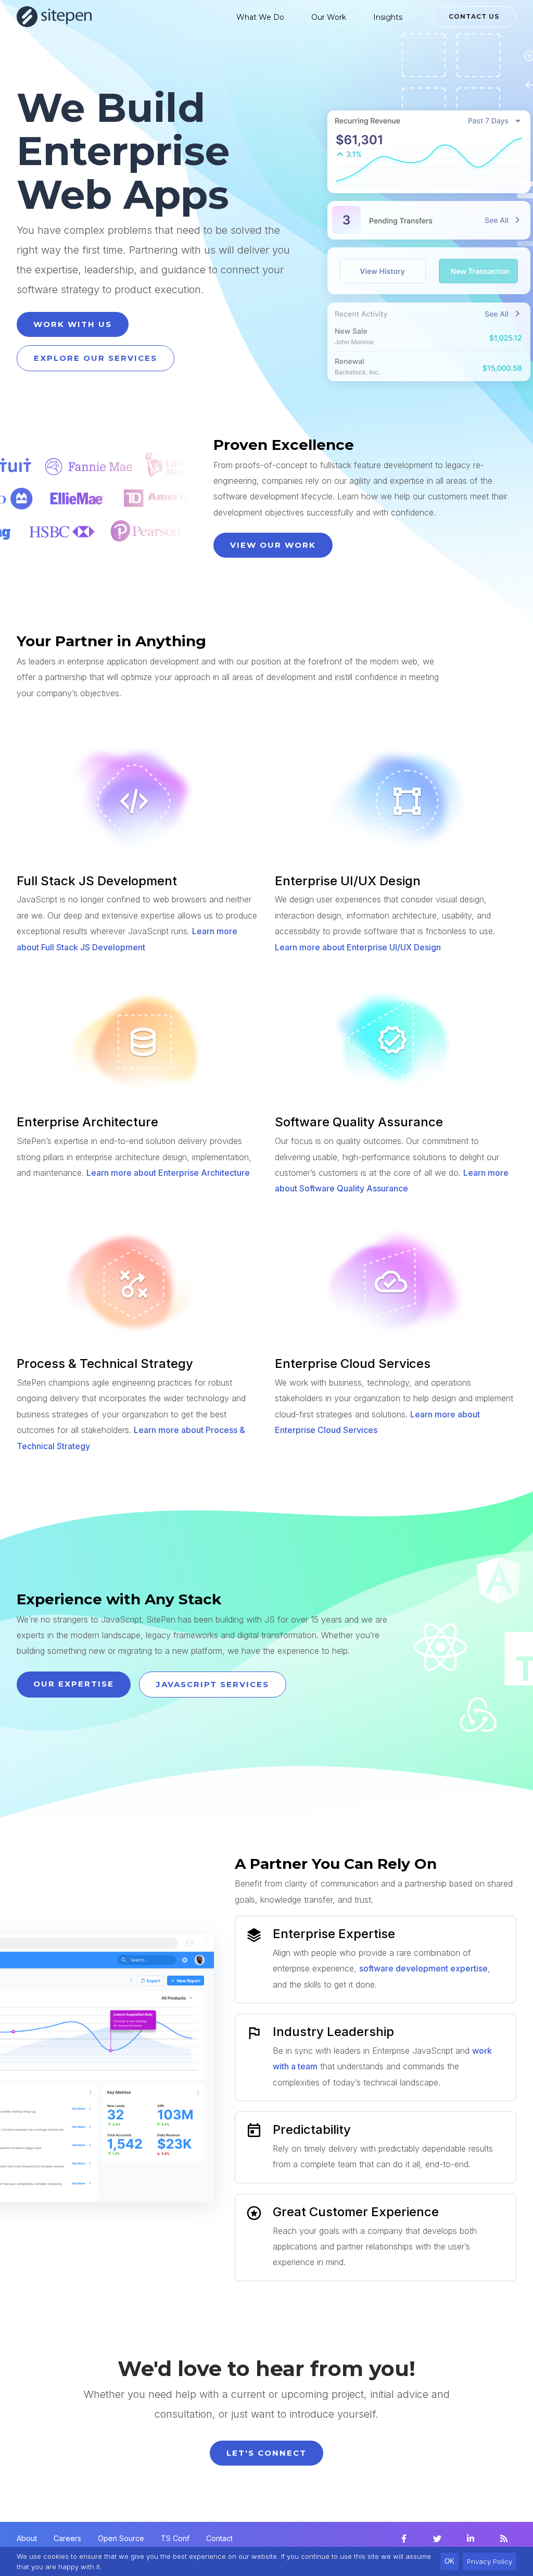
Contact (219, 2538)
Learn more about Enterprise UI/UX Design (358, 947)
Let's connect (266, 2453)
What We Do (260, 17)
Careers (67, 2538)
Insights (388, 17)
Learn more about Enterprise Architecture (168, 1173)
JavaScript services (213, 1684)
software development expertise (423, 1968)
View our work (273, 545)
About (27, 2538)
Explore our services (96, 358)
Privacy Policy (490, 2561)
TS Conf (175, 2538)
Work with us (73, 324)
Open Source (121, 2538)
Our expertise (74, 1684)
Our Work (329, 17)
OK (449, 2561)
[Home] (54, 17)
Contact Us (474, 16)
